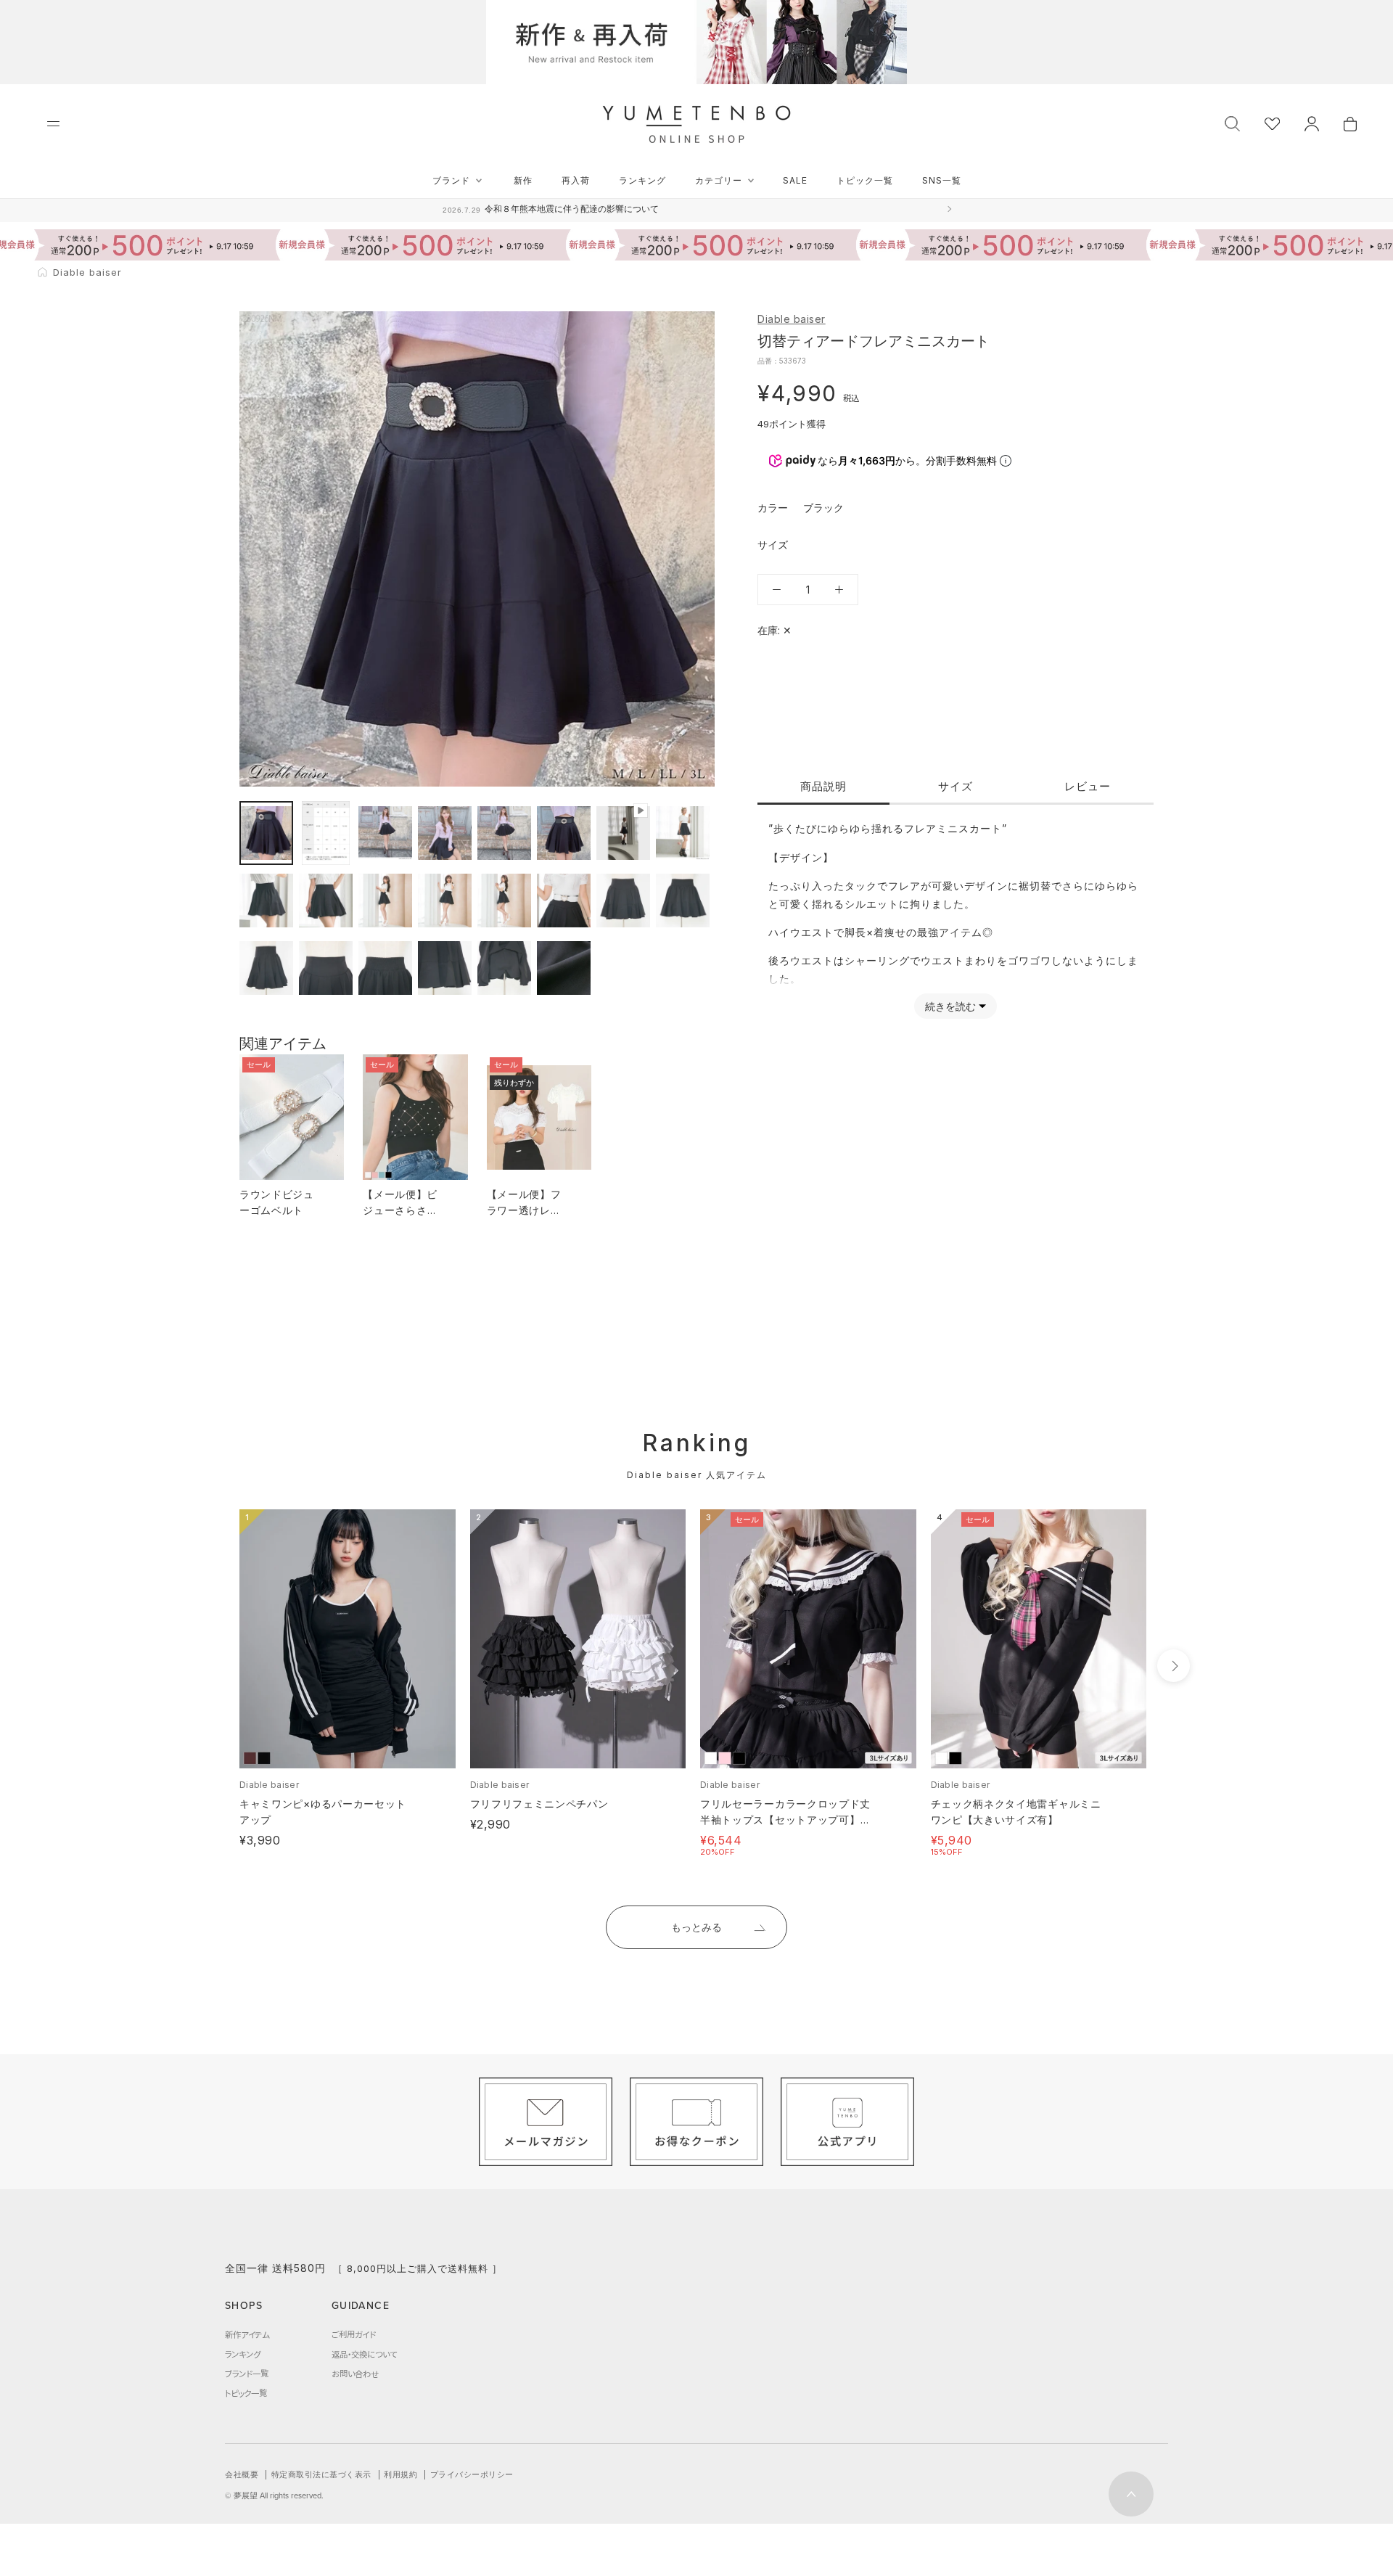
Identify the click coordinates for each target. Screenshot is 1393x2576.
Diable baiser (792, 319)
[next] (1174, 1666)
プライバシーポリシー (472, 2474)
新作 (523, 180)
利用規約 (400, 2474)
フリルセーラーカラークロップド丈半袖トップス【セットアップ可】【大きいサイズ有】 (785, 1820)
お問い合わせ (355, 2374)
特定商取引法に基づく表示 (321, 2474)
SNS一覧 (942, 180)
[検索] (1232, 122)
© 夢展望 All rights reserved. (274, 2495)
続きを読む (950, 1006)
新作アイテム (247, 2334)
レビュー (1088, 786)
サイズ (956, 786)
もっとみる (696, 1927)
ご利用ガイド (354, 2334)
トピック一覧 (865, 180)
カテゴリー (719, 180)
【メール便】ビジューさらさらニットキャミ (400, 1210)
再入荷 (576, 180)
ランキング (642, 180)
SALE (795, 180)
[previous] (212, 1666)
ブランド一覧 (247, 2374)
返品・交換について (364, 2354)
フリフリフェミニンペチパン (539, 1804)
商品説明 (823, 786)
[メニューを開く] (53, 124)
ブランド (451, 180)
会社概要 (242, 2474)
